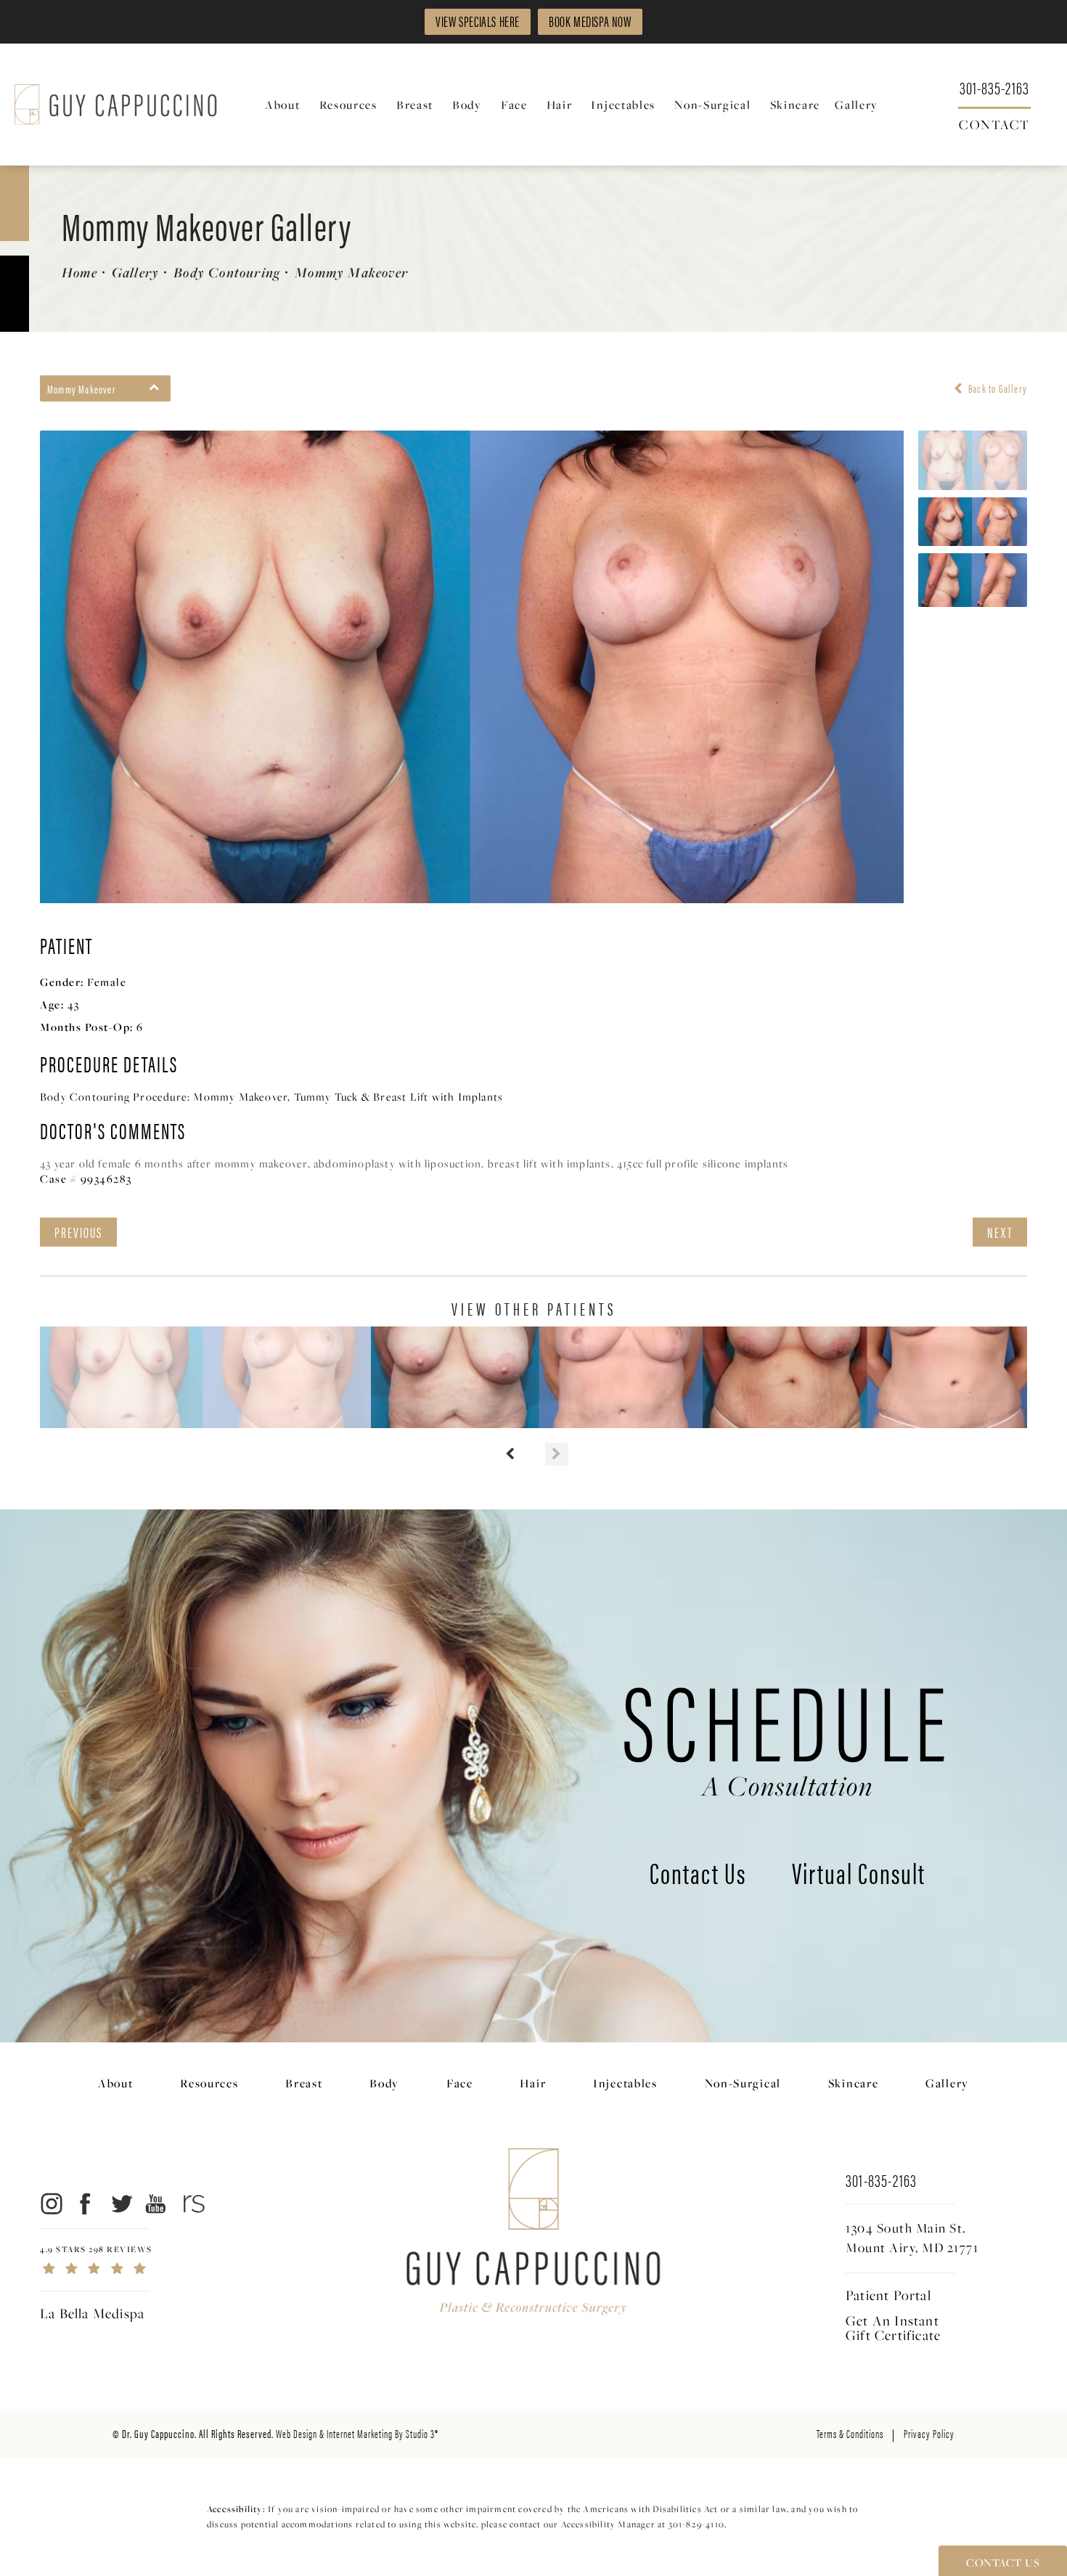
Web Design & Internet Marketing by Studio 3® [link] (357, 2433)
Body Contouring (227, 272)
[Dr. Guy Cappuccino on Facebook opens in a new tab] (86, 2203)
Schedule (788, 1731)
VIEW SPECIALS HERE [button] (478, 21)
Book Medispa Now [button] (590, 21)
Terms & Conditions (850, 2433)
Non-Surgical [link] (712, 105)
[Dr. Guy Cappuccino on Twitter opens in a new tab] (121, 2203)
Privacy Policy (929, 2433)
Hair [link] (560, 105)
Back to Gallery (997, 388)
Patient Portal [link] (888, 2295)
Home (79, 272)
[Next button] (557, 1454)
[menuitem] (285, 105)
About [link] (283, 105)
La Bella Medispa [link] (92, 2313)
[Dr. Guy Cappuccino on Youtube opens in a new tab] (156, 2203)
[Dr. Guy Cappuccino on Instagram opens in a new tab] (50, 2203)
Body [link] (467, 105)
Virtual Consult (859, 1875)
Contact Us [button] (1003, 2562)
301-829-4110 (696, 2524)
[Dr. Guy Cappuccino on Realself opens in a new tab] (191, 2203)
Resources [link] (348, 105)
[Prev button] (510, 1454)
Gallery (135, 272)
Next (1000, 1232)
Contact (994, 123)
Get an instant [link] (893, 2328)
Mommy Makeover (351, 272)
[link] (994, 87)
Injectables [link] (623, 105)
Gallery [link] (857, 105)
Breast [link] (415, 105)
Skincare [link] (796, 105)
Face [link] (514, 105)
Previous (78, 1232)
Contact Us (698, 1875)
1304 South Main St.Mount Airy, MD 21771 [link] (912, 2238)
